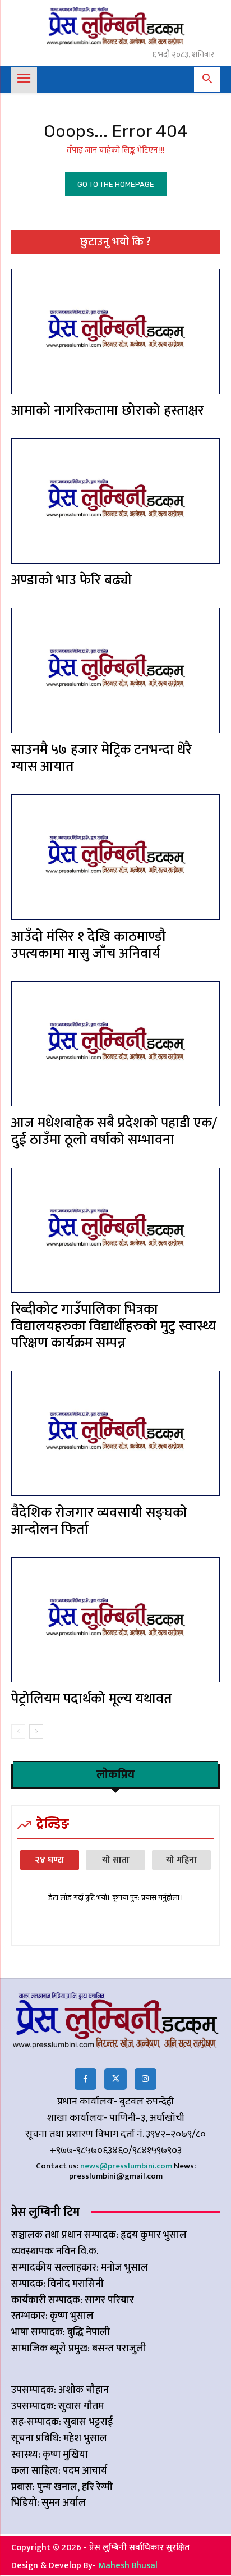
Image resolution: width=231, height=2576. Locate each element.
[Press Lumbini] (115, 26)
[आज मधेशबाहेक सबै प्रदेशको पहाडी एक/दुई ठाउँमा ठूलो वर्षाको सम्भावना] (115, 1044)
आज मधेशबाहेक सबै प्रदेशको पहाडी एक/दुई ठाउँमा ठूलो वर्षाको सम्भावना (114, 1131)
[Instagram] (145, 2079)
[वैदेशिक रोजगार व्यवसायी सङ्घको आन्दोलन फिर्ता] (115, 1433)
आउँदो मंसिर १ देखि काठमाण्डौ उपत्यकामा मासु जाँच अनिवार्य (89, 945)
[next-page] (36, 1732)
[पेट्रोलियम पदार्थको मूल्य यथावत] (115, 1620)
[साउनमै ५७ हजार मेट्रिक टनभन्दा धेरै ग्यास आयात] (115, 671)
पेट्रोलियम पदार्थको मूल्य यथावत (92, 1699)
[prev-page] (18, 1732)
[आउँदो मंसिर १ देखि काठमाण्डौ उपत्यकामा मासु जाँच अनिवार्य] (115, 857)
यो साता (116, 1860)
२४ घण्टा (50, 1860)
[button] (207, 80)
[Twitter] (115, 2079)
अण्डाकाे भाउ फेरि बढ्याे (71, 580)
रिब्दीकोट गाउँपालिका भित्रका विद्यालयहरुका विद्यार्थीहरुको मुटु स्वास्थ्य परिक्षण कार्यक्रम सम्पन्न (114, 1326)
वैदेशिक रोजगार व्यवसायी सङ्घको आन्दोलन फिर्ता (99, 1521)
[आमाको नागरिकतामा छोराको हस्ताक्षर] (115, 331)
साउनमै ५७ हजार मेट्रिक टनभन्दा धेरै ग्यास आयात (101, 758)
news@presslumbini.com (126, 2166)
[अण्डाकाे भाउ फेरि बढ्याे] (115, 501)
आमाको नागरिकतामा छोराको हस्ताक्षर (108, 411)
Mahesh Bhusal (128, 2566)
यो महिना (181, 1860)
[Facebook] (86, 2079)
